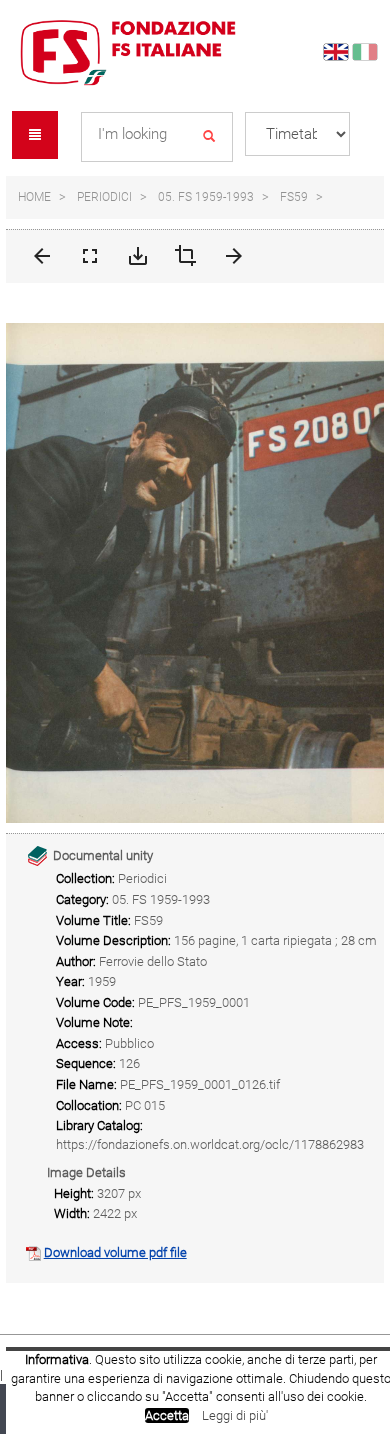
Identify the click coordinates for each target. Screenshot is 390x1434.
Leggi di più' (235, 1415)
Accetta (167, 1415)
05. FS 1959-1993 (206, 197)
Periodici (104, 197)
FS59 (294, 197)
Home (34, 197)
